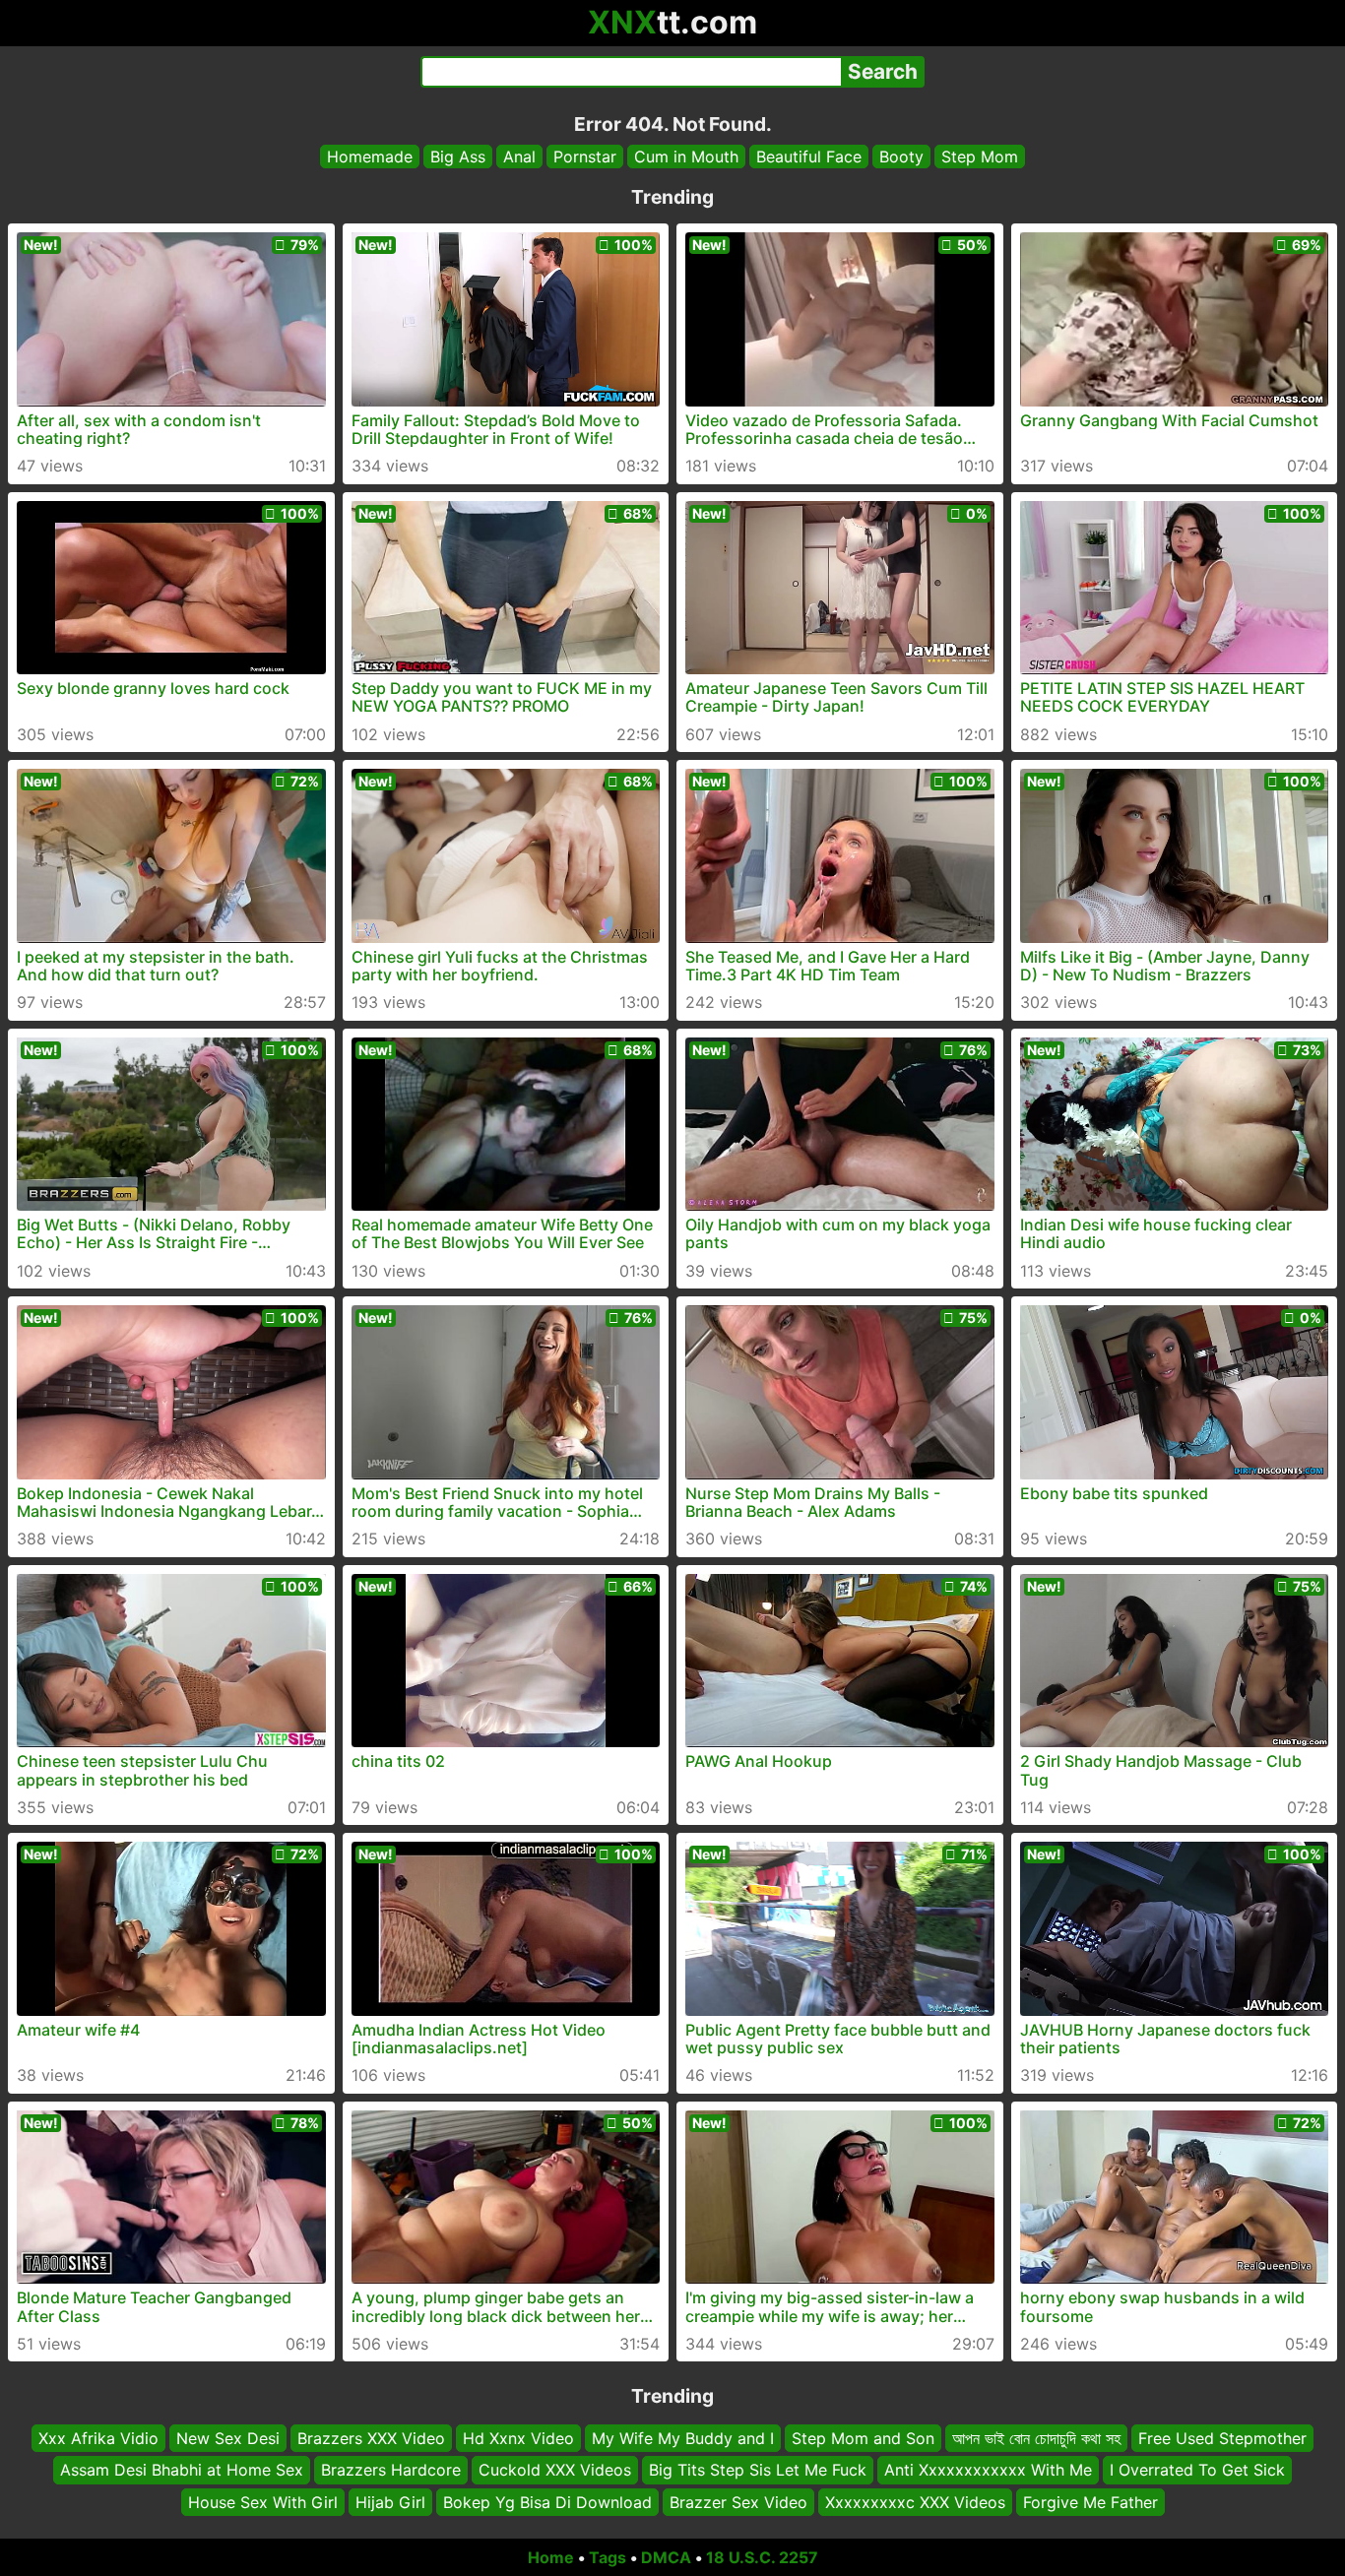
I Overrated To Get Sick (1197, 2471)
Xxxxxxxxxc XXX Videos (915, 2502)
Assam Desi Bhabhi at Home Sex (182, 2471)
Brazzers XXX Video (371, 2438)
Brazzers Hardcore (391, 2471)
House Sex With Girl (263, 2502)
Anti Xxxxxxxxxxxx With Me (988, 2471)
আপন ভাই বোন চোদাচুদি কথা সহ (1036, 2438)
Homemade (370, 157)
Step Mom (980, 157)
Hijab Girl (390, 2502)
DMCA (666, 2557)
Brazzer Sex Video (738, 2502)
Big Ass (458, 157)
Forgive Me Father (1090, 2502)
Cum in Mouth (686, 157)
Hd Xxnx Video (518, 2438)
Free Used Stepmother (1222, 2438)
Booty (901, 157)
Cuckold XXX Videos (555, 2471)
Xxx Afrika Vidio (98, 2438)
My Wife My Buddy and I (683, 2438)
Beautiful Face (809, 157)
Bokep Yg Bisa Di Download (547, 2502)
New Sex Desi (228, 2438)
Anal (519, 157)
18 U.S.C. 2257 (762, 2557)
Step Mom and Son (863, 2438)
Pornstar (585, 157)
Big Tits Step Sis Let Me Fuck (758, 2471)
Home (551, 2557)
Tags (608, 2557)
